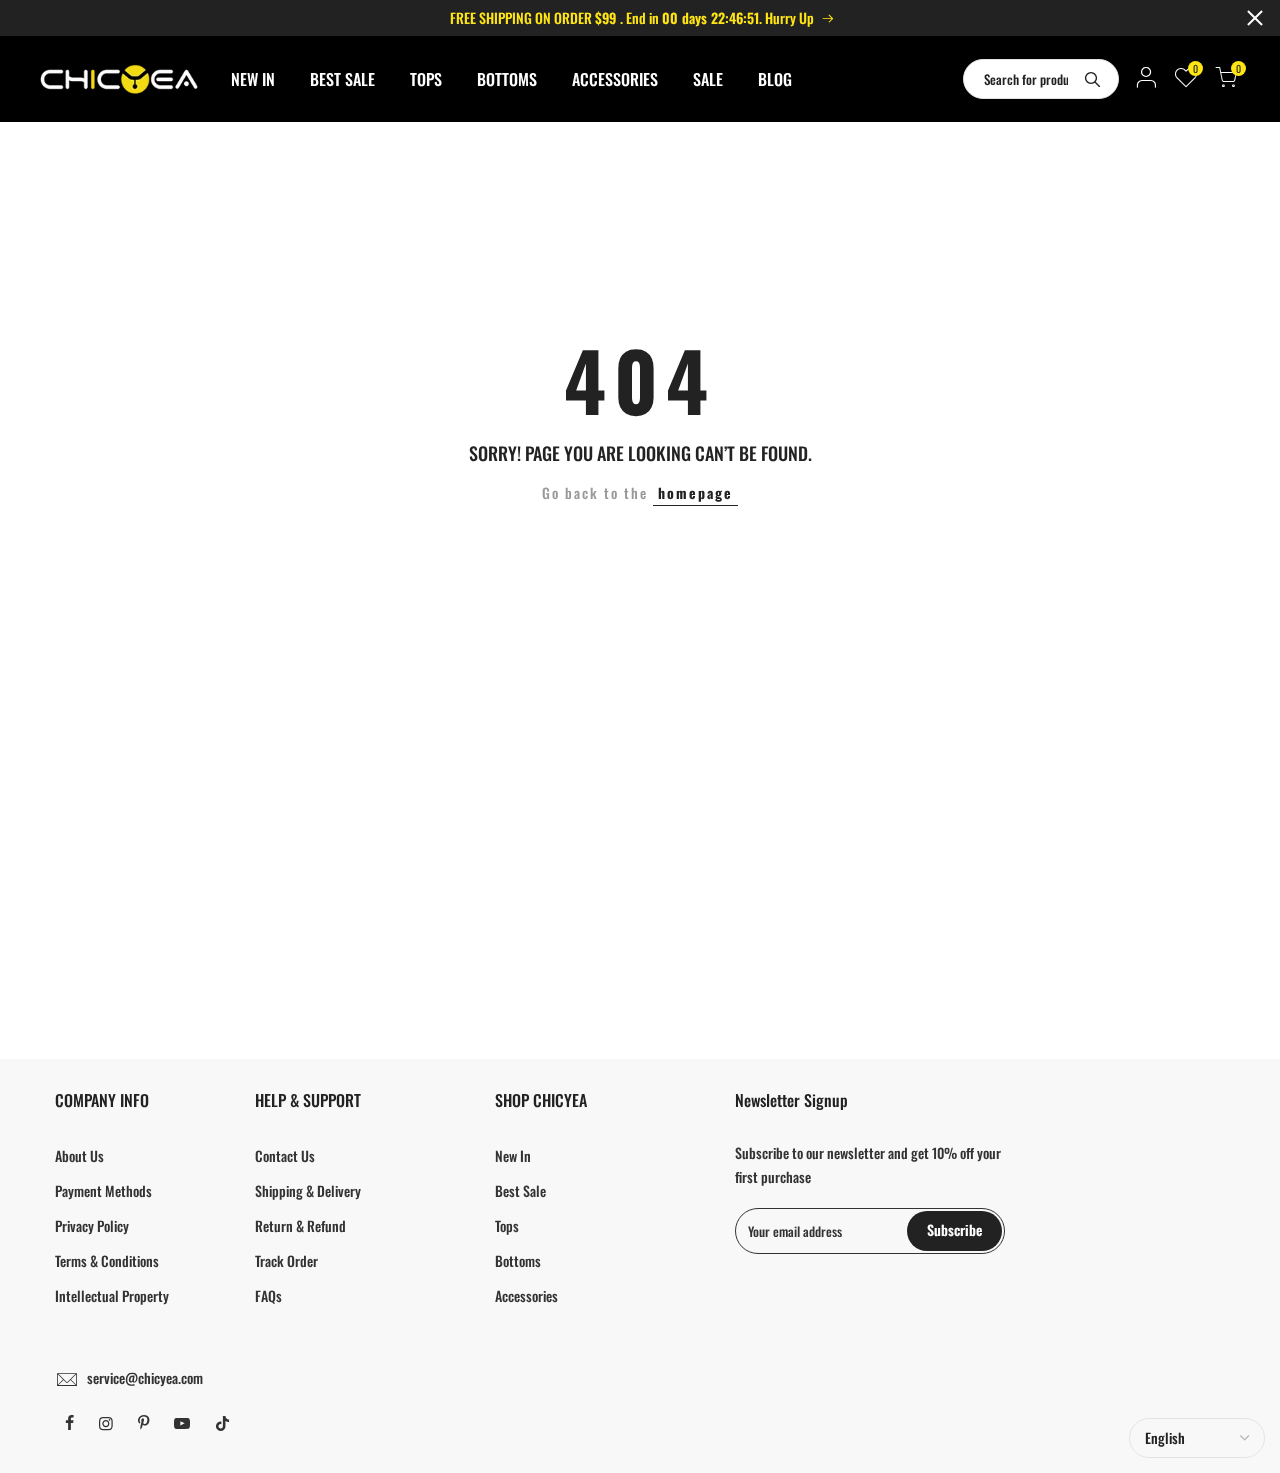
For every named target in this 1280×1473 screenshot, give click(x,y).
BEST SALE (342, 79)
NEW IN (253, 79)
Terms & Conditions (107, 1260)
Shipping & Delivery (308, 1190)
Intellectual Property (112, 1295)
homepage (695, 492)
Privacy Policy (92, 1225)
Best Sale (520, 1190)
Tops (507, 1225)
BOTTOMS (507, 79)
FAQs (268, 1295)
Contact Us (285, 1155)
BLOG (775, 79)
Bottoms (518, 1260)
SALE (708, 79)
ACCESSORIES (615, 79)
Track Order (286, 1260)
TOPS (426, 79)
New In (513, 1155)
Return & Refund (300, 1225)
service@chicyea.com (145, 1377)
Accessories (526, 1295)
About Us (79, 1155)
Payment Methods (103, 1190)
